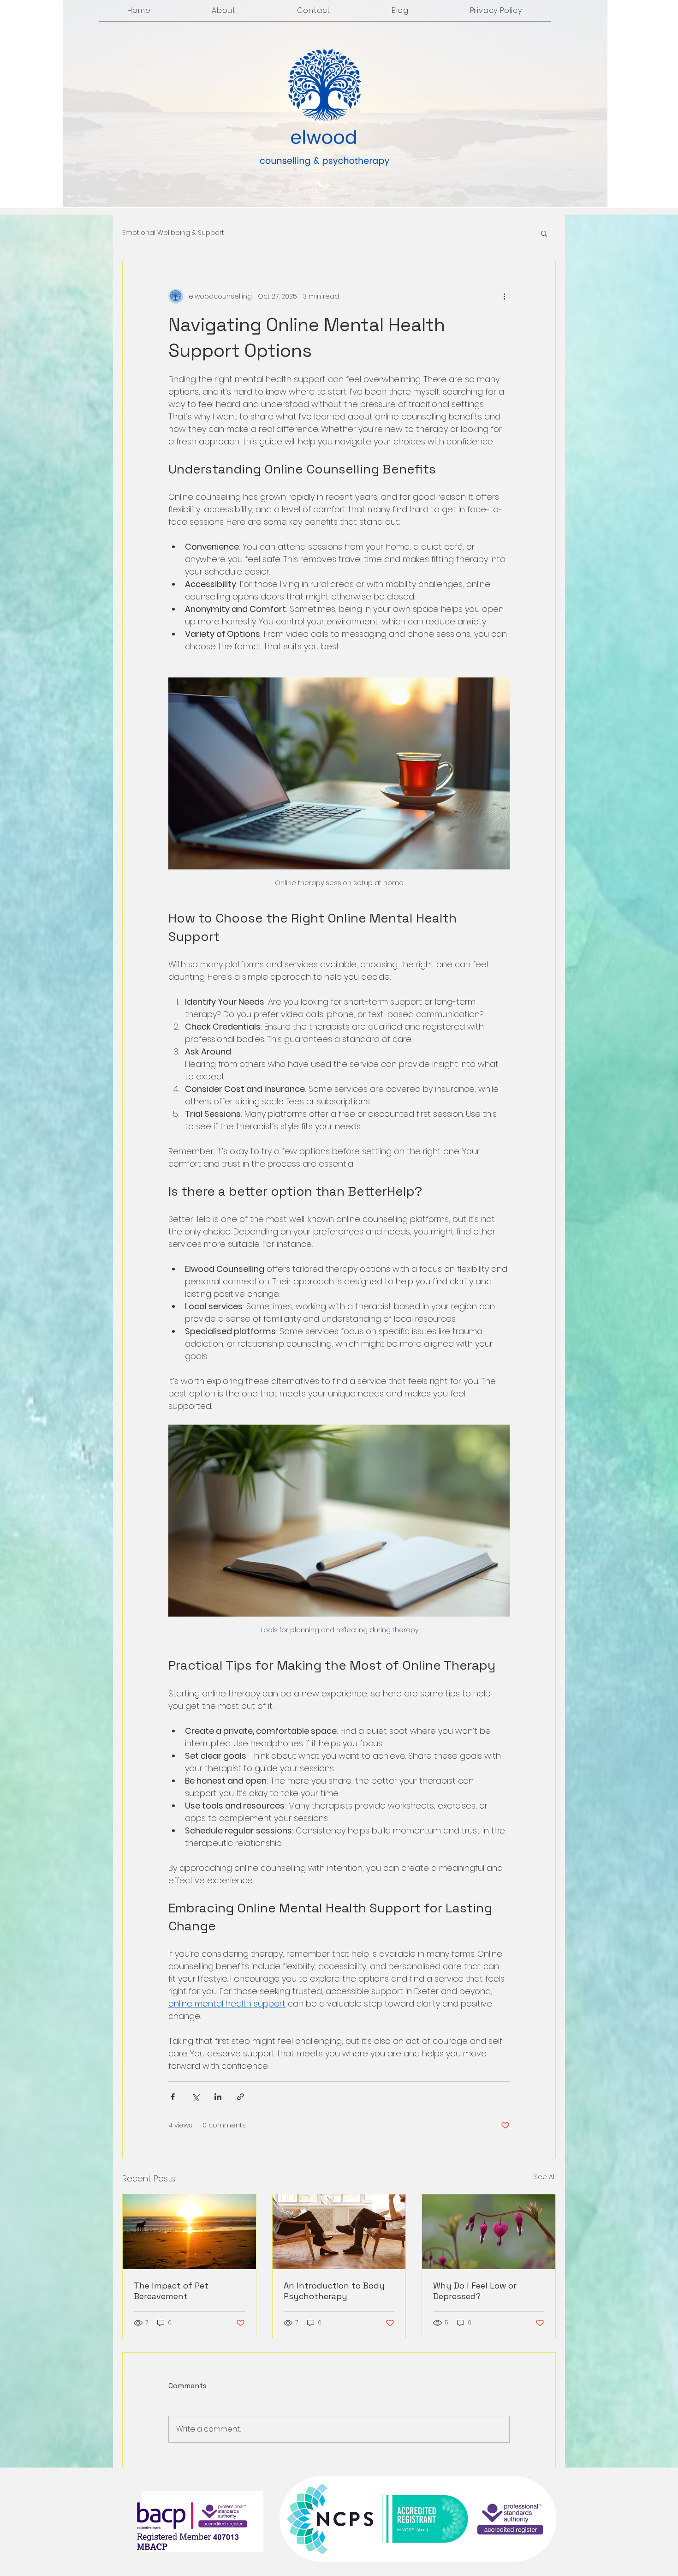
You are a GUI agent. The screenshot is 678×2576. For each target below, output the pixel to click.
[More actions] (504, 296)
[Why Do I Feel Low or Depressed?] (489, 2232)
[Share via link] (241, 2097)
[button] (544, 233)
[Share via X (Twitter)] (195, 2097)
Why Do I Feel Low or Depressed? (475, 2291)
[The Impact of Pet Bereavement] (189, 2232)
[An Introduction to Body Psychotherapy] (339, 2232)
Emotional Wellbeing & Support (173, 233)
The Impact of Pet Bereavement (171, 2291)
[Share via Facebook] (173, 2097)
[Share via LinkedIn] (218, 2097)
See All (545, 2177)
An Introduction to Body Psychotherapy (334, 2291)
